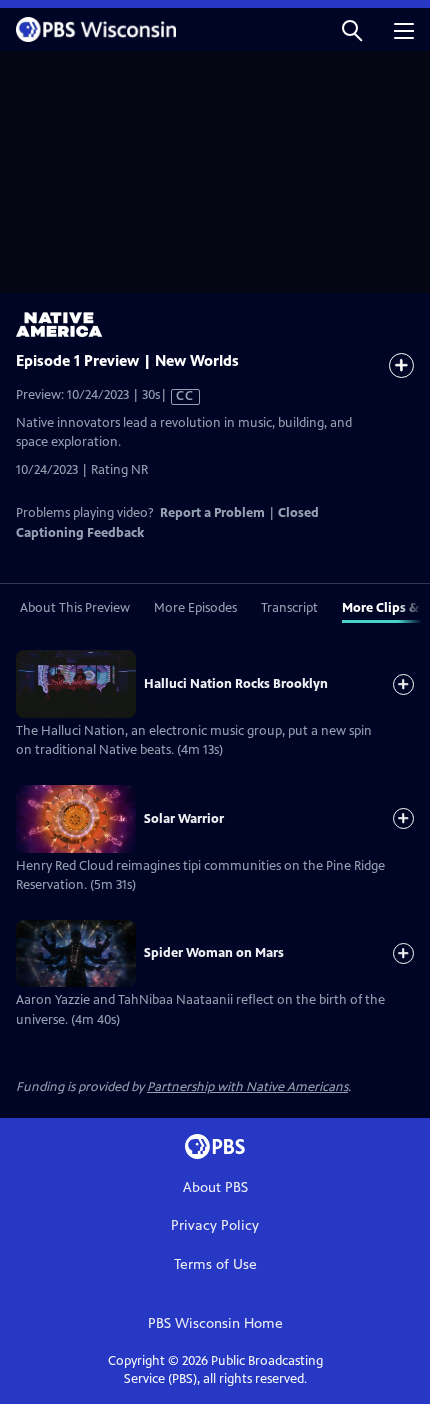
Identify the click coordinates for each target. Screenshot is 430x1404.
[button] (352, 29)
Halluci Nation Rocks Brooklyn (236, 684)
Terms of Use (215, 1264)
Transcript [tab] (289, 608)
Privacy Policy (215, 1225)
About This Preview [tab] (75, 608)
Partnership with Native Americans (247, 1087)
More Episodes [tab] (195, 608)
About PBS (215, 1187)
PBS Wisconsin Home (215, 1323)
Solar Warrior (184, 819)
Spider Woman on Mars (214, 953)
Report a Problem (212, 513)
